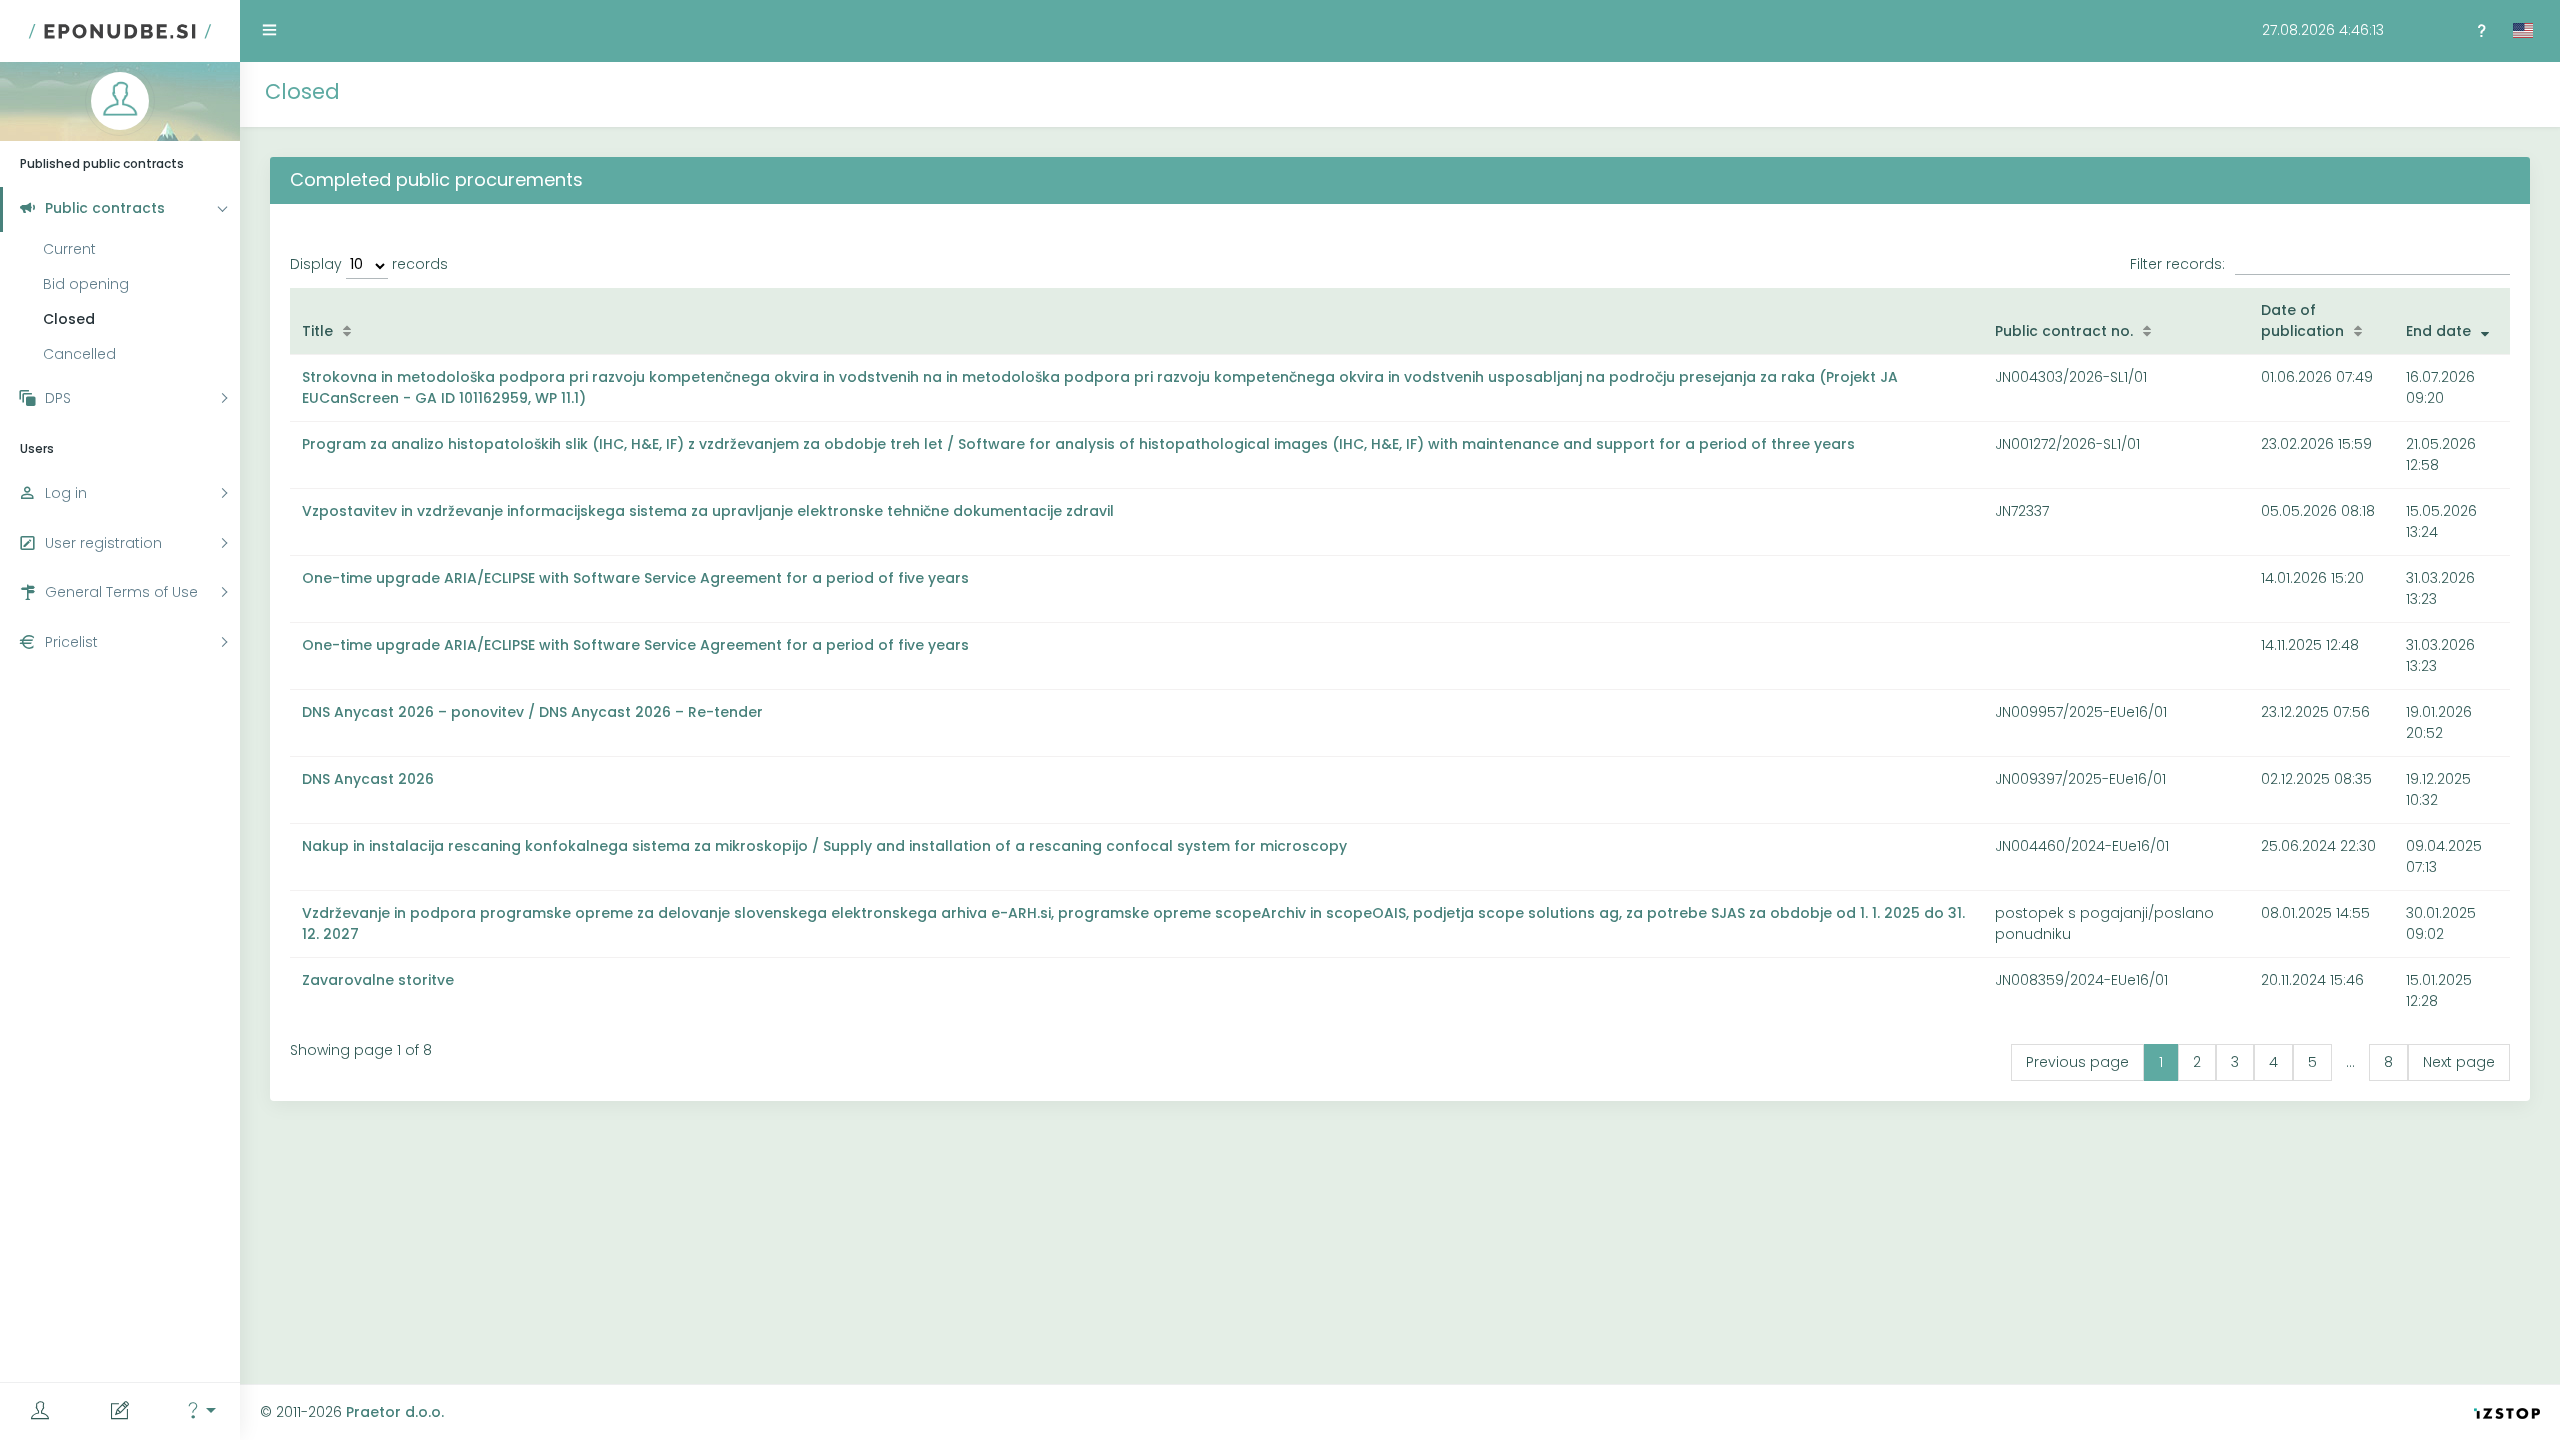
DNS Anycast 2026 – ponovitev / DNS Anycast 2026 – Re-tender (532, 712)
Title (317, 331)
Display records (369, 264)
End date (2438, 331)
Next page (2459, 1062)
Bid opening (86, 284)
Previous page (2077, 1062)
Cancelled (79, 354)
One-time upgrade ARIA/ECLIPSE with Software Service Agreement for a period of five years (635, 578)
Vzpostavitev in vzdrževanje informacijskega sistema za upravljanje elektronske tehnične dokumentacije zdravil (708, 511)
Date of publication (2302, 320)
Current (69, 249)
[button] (200, 1411)
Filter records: (2177, 264)
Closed (69, 319)
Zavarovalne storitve (378, 980)
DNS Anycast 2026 (368, 779)
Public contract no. (2064, 331)
